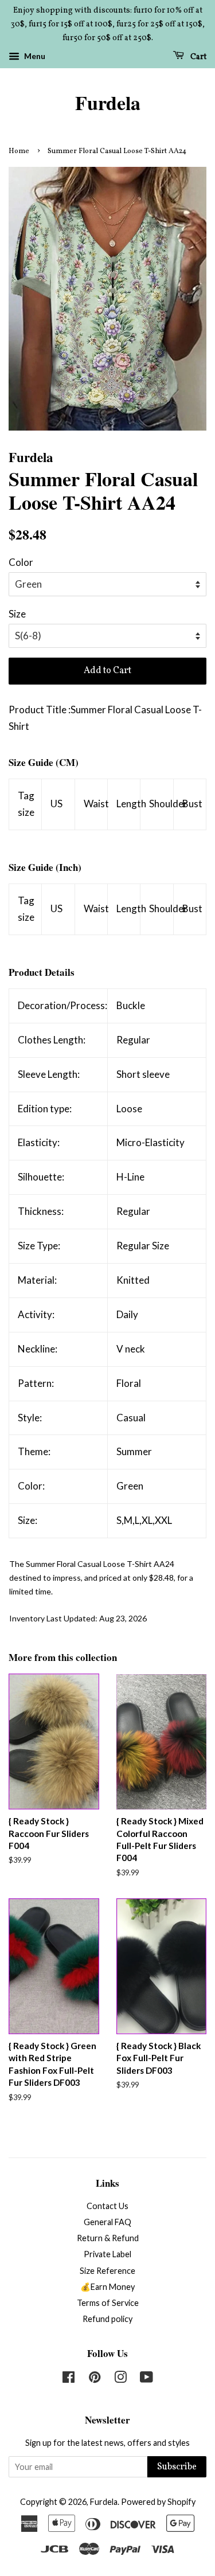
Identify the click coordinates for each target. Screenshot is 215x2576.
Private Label (107, 2254)
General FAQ (107, 2222)
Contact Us (107, 2206)
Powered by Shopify (158, 2502)
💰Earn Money (107, 2287)
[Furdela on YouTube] (146, 2379)
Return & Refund (108, 2238)
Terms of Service (108, 2303)
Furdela (108, 103)
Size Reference (107, 2271)
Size (17, 614)
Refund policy (107, 2319)
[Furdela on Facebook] (69, 2379)
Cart (198, 57)
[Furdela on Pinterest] (95, 2379)
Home (19, 151)
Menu (34, 56)
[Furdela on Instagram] (120, 2379)
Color (21, 562)
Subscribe (177, 2467)
